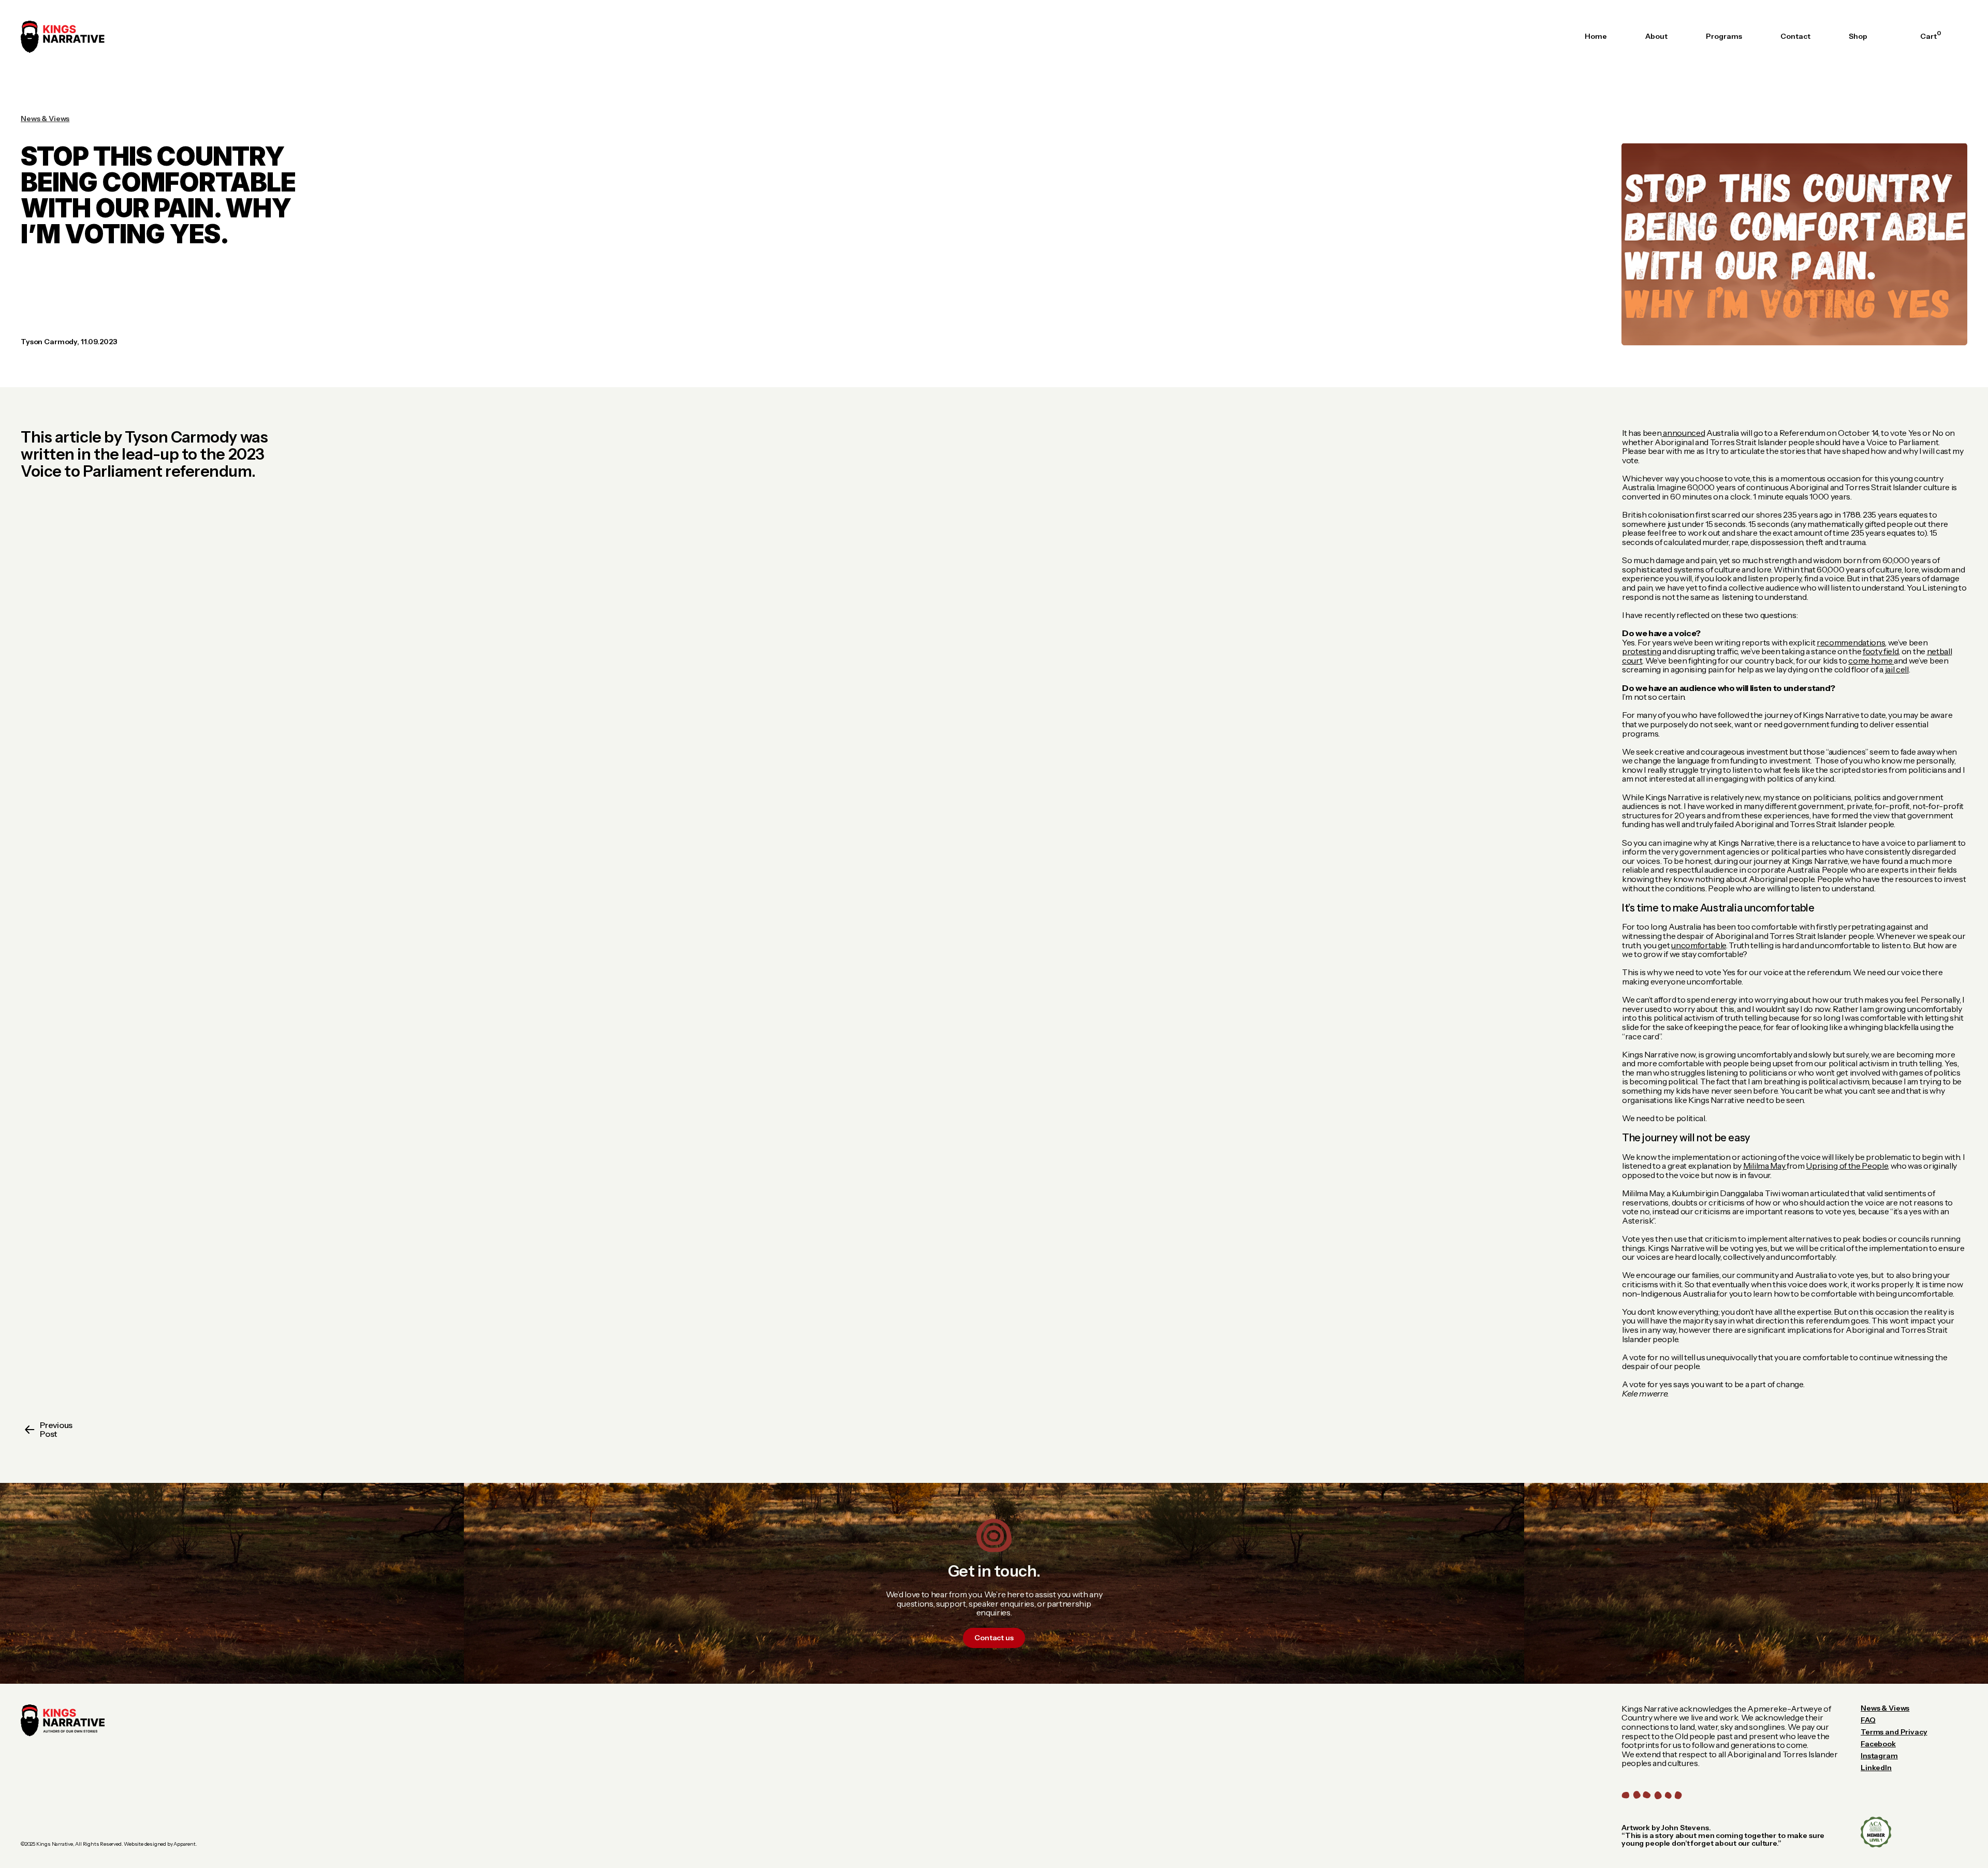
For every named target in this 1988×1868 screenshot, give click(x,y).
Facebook (1878, 1744)
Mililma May (1765, 1166)
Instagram (1879, 1756)
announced (1683, 433)
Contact (1795, 36)
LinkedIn (1876, 1768)
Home (1596, 36)
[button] (1928, 36)
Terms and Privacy (1894, 1732)
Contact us (994, 1638)
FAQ (1868, 1720)
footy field (1881, 651)
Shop (1858, 36)
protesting (1642, 651)
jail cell (1896, 669)
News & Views (1885, 1708)
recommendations (1851, 642)
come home (1871, 660)
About (1656, 36)
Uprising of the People (1847, 1166)
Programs (1724, 36)
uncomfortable (1699, 945)
